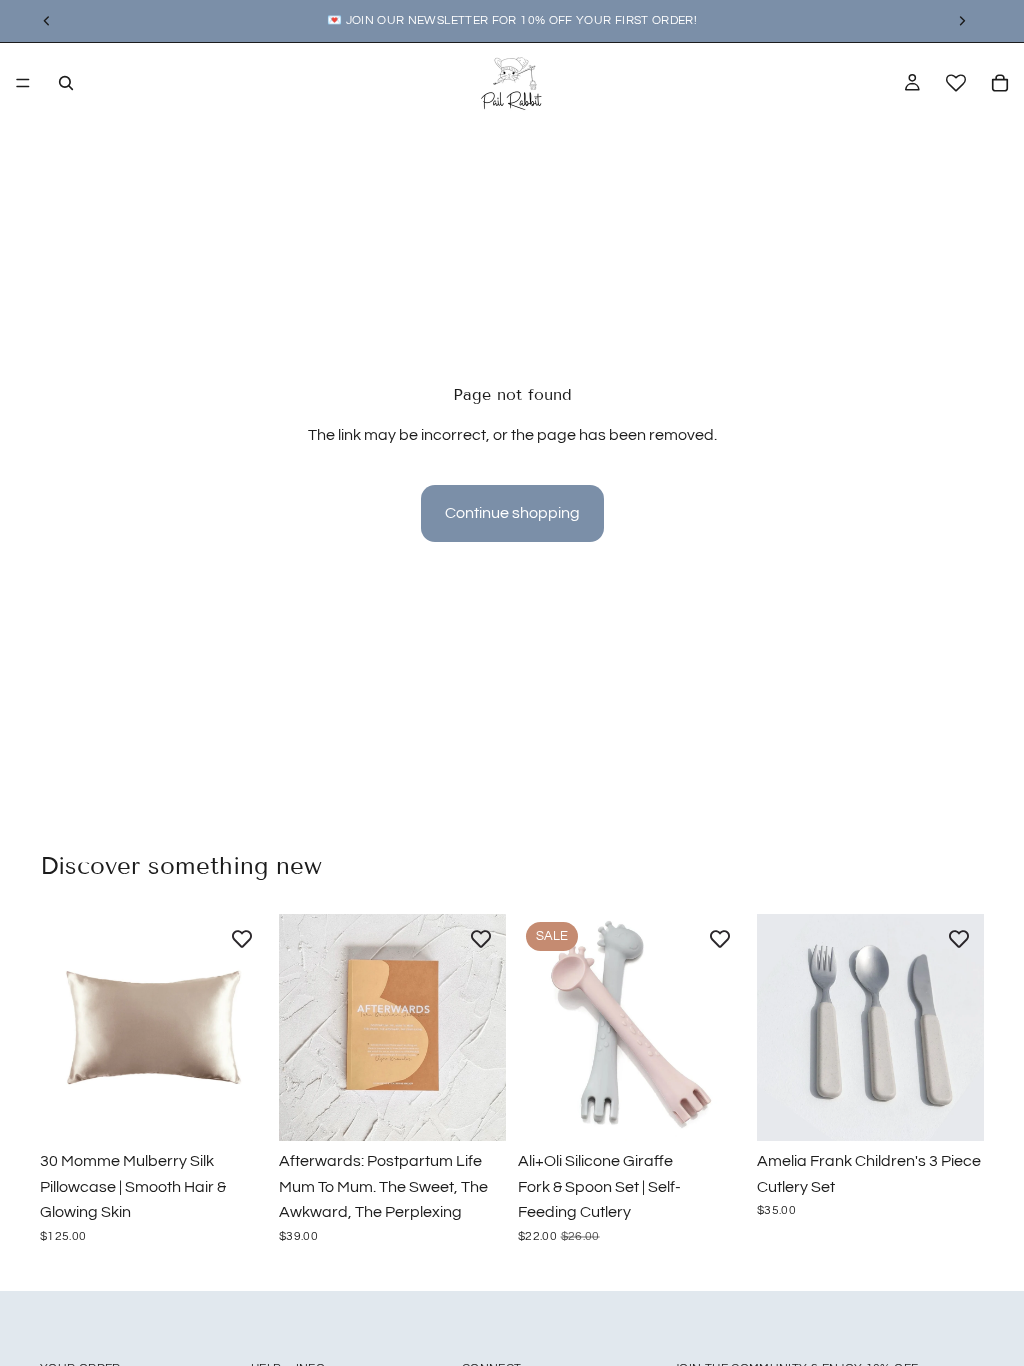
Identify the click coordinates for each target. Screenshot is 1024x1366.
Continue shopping (512, 513)
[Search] (66, 83)
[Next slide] (245, 1028)
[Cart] (1000, 83)
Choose (253, 1109)
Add (492, 1109)
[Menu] (23, 83)
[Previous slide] (62, 1028)
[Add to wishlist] (242, 939)
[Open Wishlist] (956, 83)
